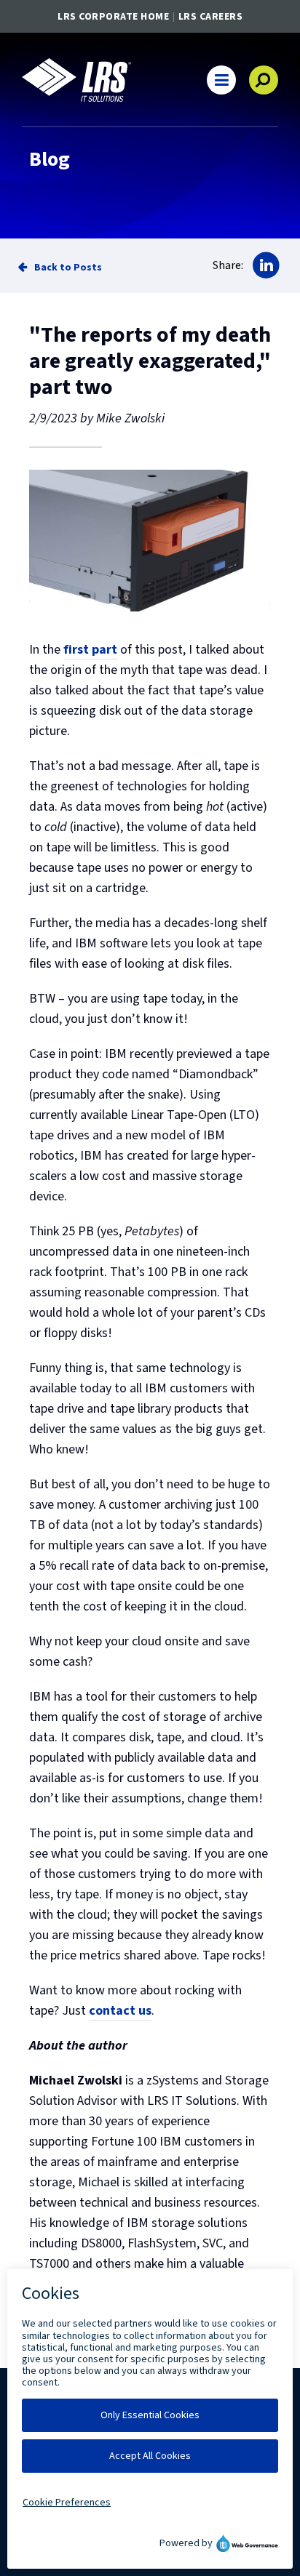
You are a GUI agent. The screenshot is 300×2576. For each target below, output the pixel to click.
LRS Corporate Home (113, 17)
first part (90, 650)
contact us (120, 2011)
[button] (221, 80)
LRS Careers (211, 17)
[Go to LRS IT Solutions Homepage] (76, 80)
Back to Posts (68, 267)
